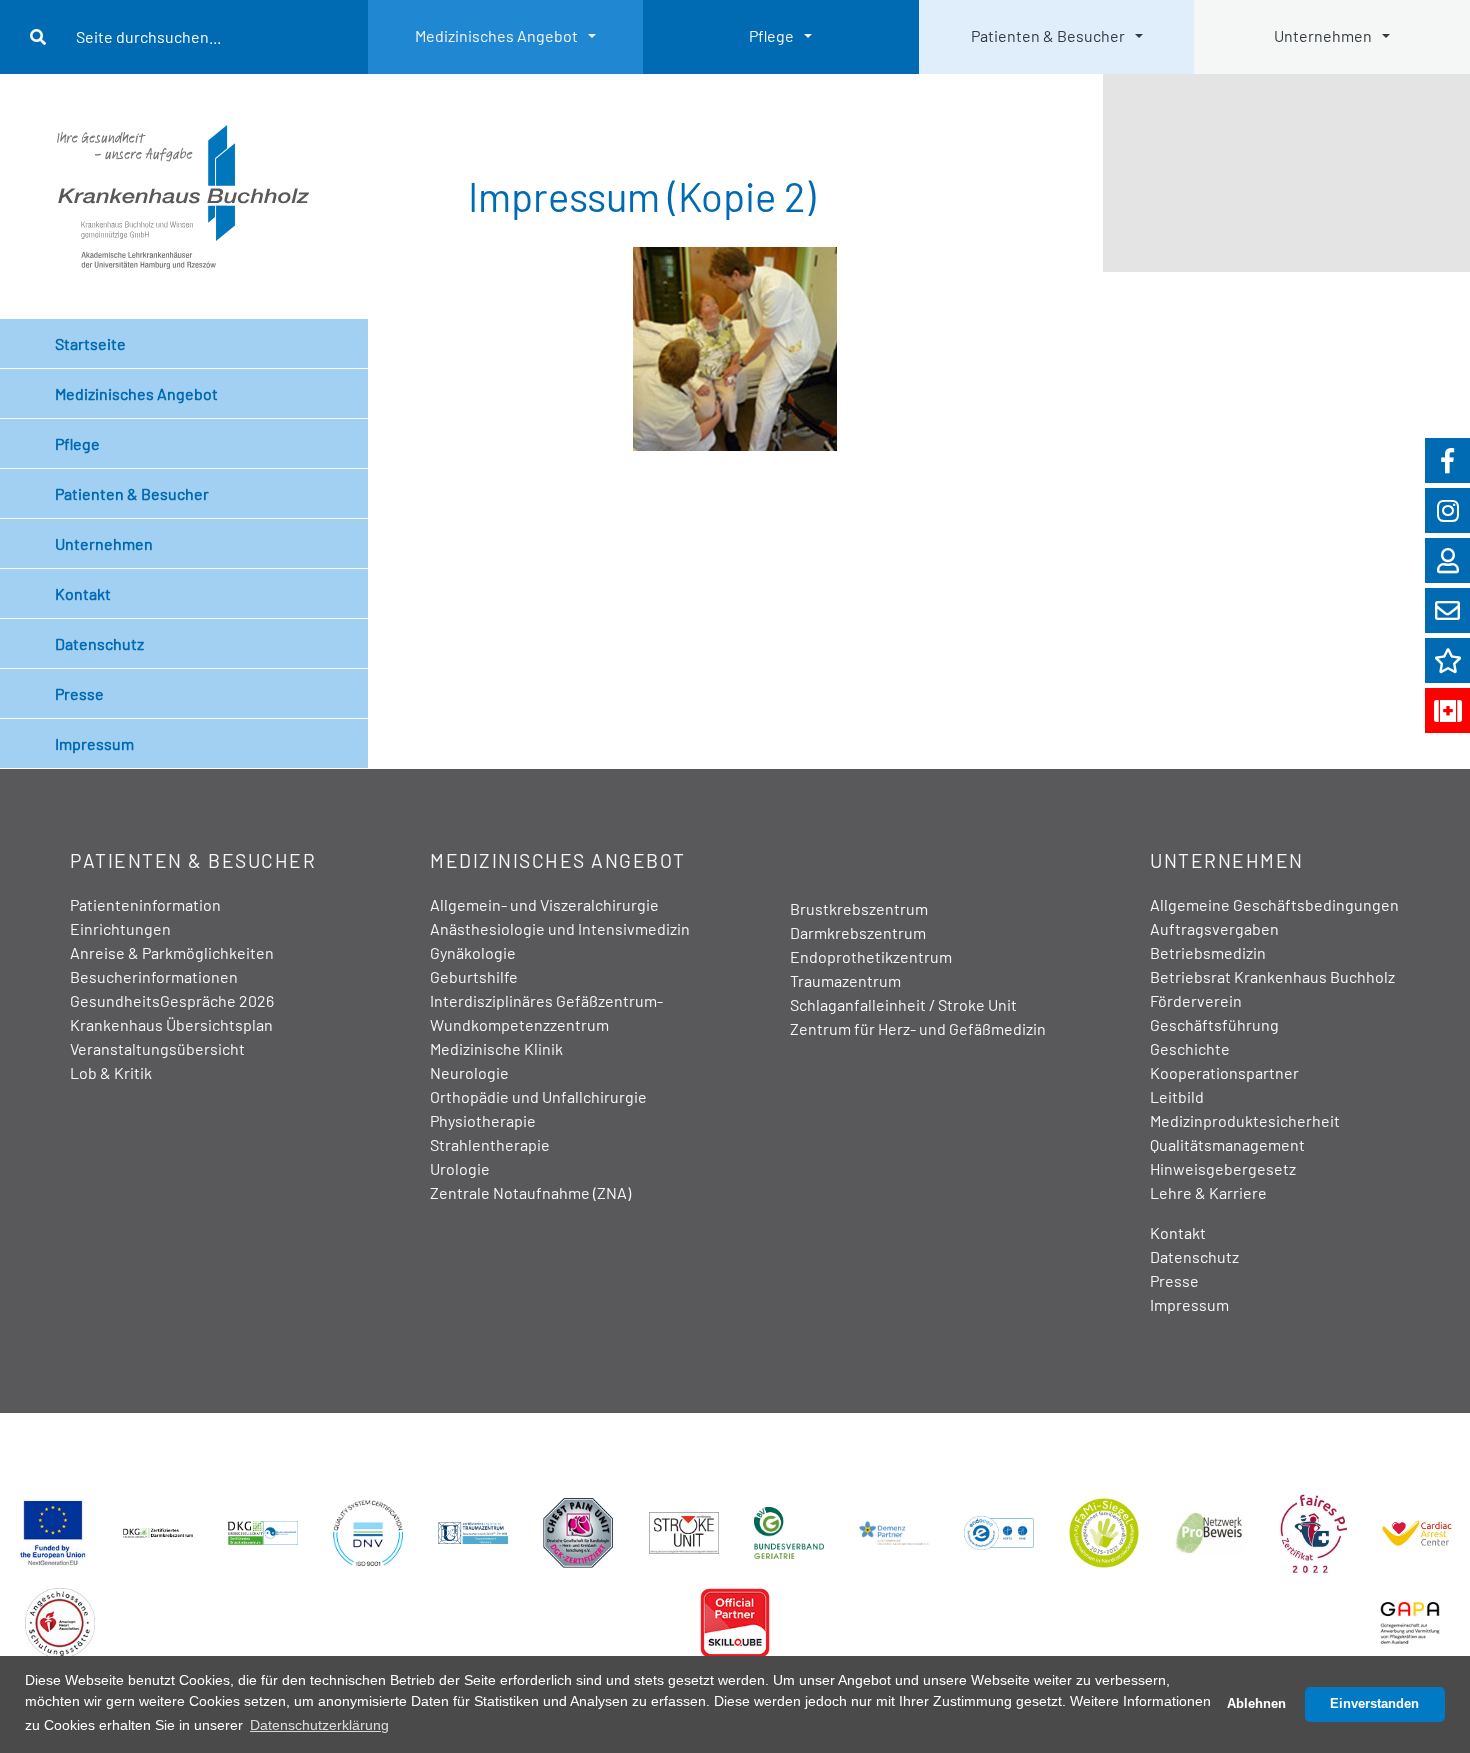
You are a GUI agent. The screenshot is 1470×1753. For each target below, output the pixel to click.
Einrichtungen (120, 928)
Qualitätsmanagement (1227, 1144)
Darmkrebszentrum (858, 932)
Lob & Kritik (111, 1072)
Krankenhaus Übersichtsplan (171, 1024)
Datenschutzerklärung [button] (319, 1725)
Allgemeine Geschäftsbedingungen (1274, 904)
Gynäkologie (473, 952)
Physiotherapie (483, 1120)
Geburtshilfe (474, 976)
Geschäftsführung (1214, 1024)
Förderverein (1196, 1000)
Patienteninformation (145, 904)
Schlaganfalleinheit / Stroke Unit (903, 1004)
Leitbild (1177, 1096)
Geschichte (1190, 1048)
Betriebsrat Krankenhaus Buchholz (1272, 976)
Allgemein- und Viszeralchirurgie (544, 904)
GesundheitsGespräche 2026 (172, 1000)
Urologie (460, 1168)
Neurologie (469, 1072)
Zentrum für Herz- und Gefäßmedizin (918, 1028)
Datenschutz (99, 643)
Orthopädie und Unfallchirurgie (538, 1096)
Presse (79, 693)
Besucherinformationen (154, 976)
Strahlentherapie (490, 1144)
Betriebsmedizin (1208, 952)
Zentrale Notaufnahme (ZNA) (530, 1192)
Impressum (94, 743)
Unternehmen (1323, 35)
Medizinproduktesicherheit (1245, 1120)
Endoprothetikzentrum (871, 956)
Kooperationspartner (1224, 1072)
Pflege (771, 35)
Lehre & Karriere (1208, 1192)
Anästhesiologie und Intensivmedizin (560, 928)
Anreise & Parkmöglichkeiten (172, 952)
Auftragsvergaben (1214, 928)
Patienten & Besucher (1048, 35)
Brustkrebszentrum (859, 908)
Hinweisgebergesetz (1223, 1168)
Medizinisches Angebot (496, 35)
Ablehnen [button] (1256, 1704)
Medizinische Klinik (496, 1048)
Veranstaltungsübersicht (157, 1048)
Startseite (90, 343)
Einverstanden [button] (1374, 1704)
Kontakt (83, 593)
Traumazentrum (845, 980)
